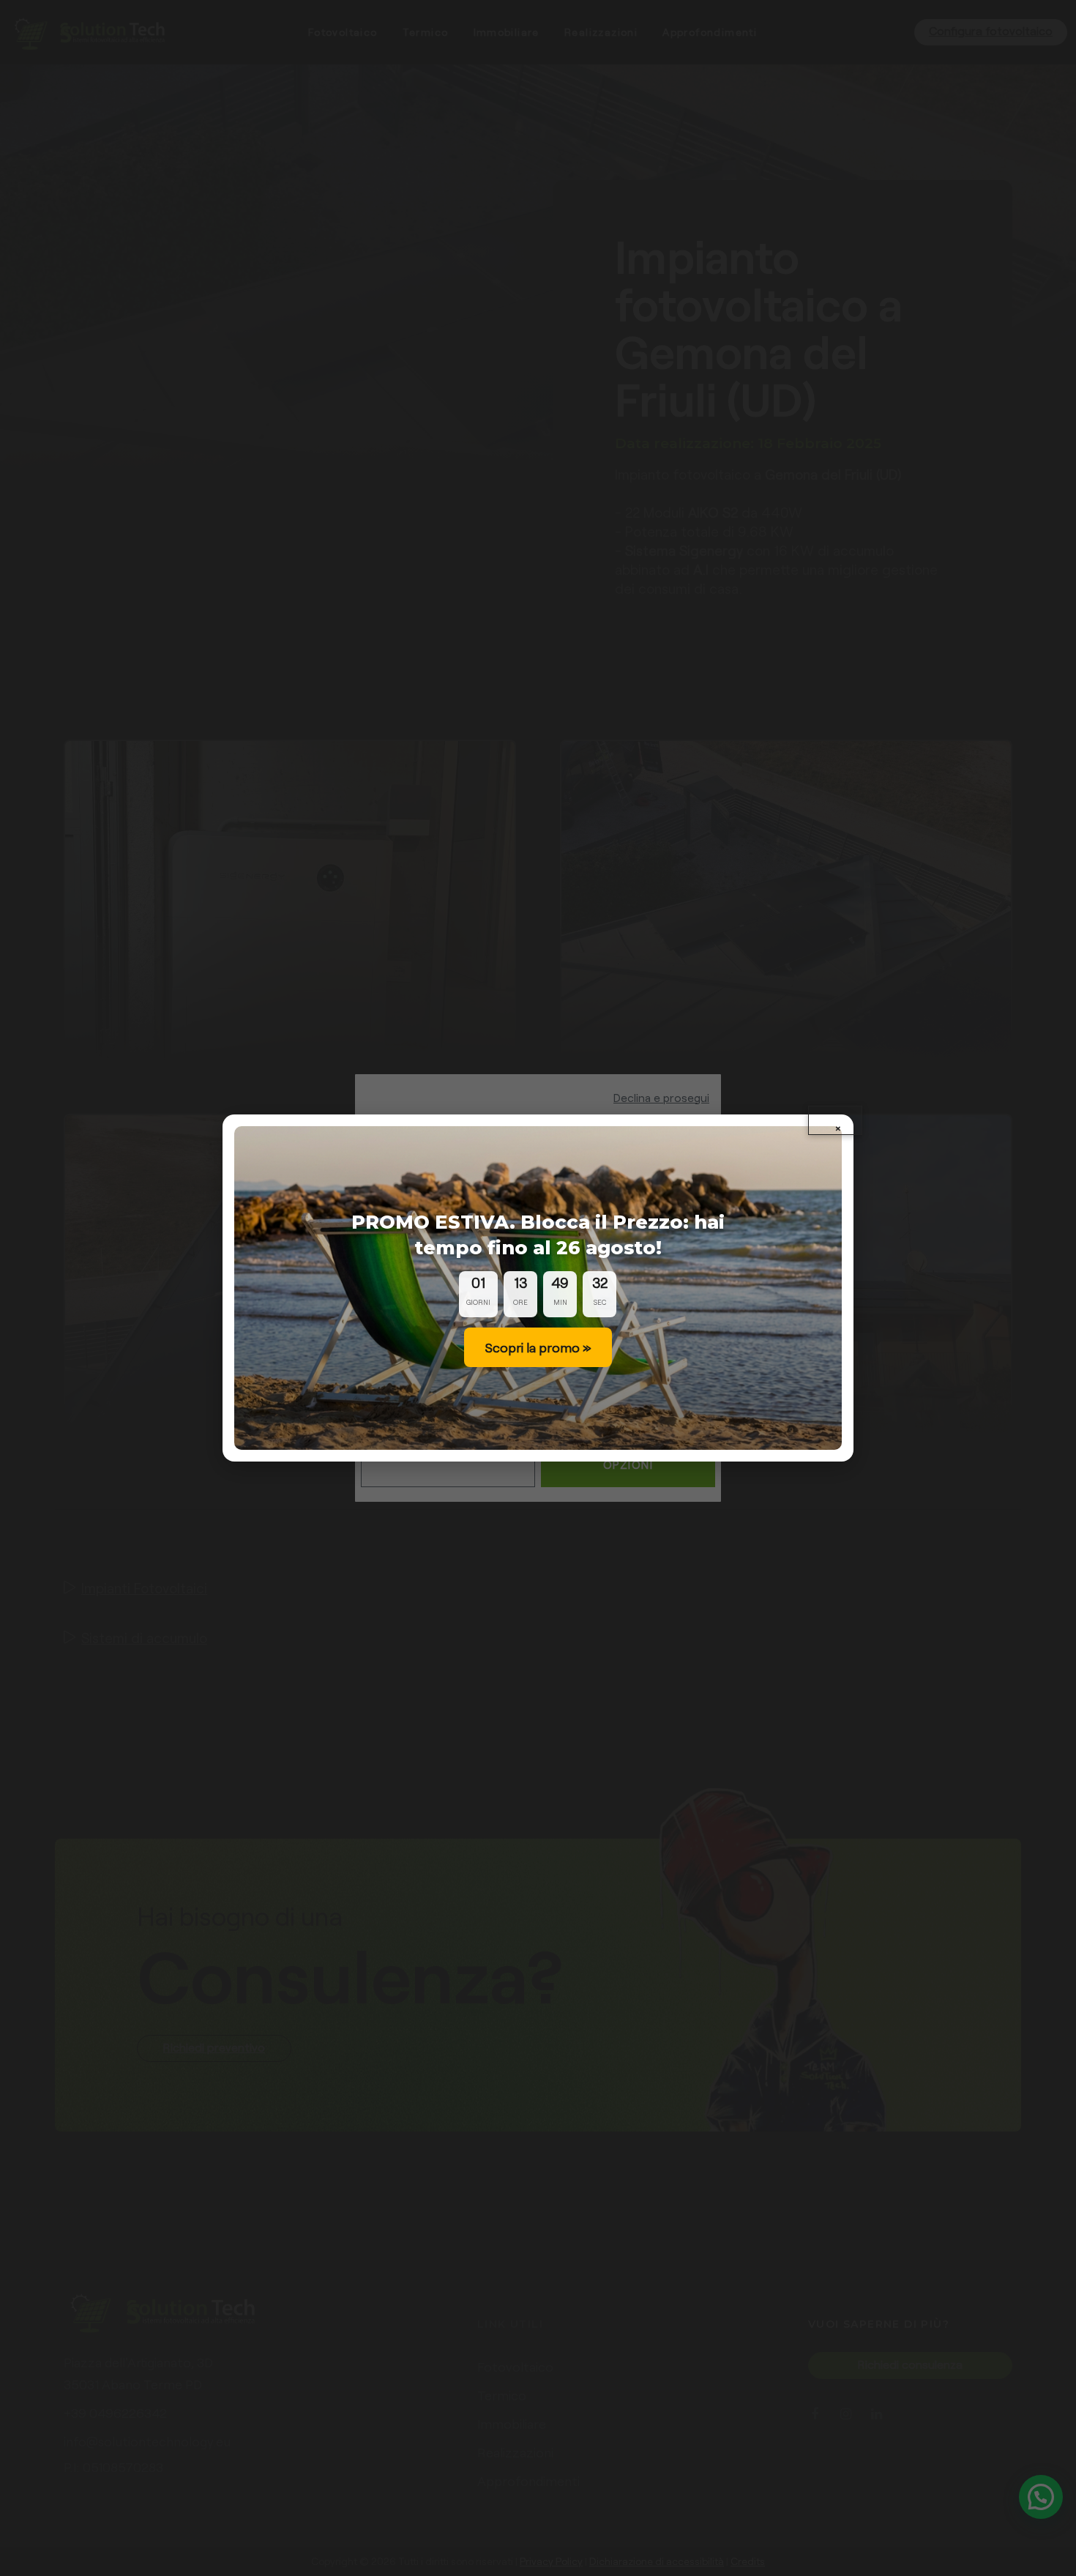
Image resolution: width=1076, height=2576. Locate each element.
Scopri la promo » (538, 1347)
